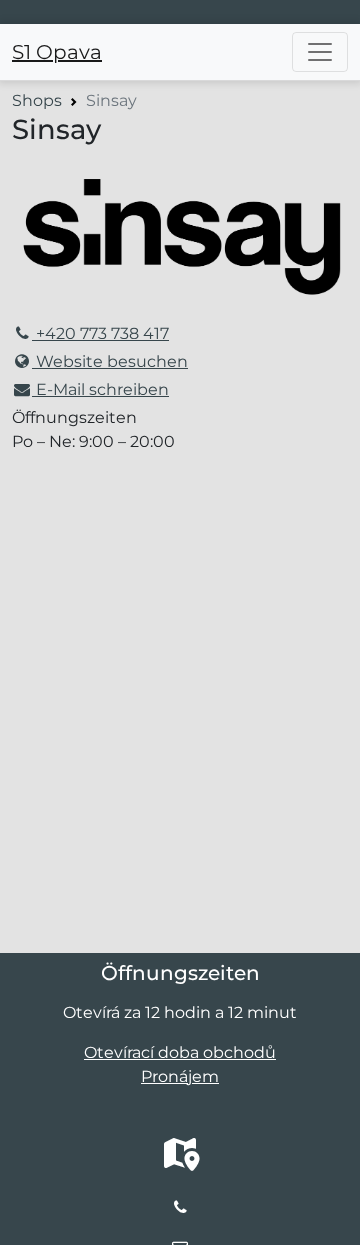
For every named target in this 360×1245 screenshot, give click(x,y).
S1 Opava (57, 52)
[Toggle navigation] (320, 52)
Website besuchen (110, 361)
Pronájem (180, 1076)
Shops (37, 100)
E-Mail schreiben (100, 389)
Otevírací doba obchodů (180, 1052)
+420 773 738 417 (100, 333)
